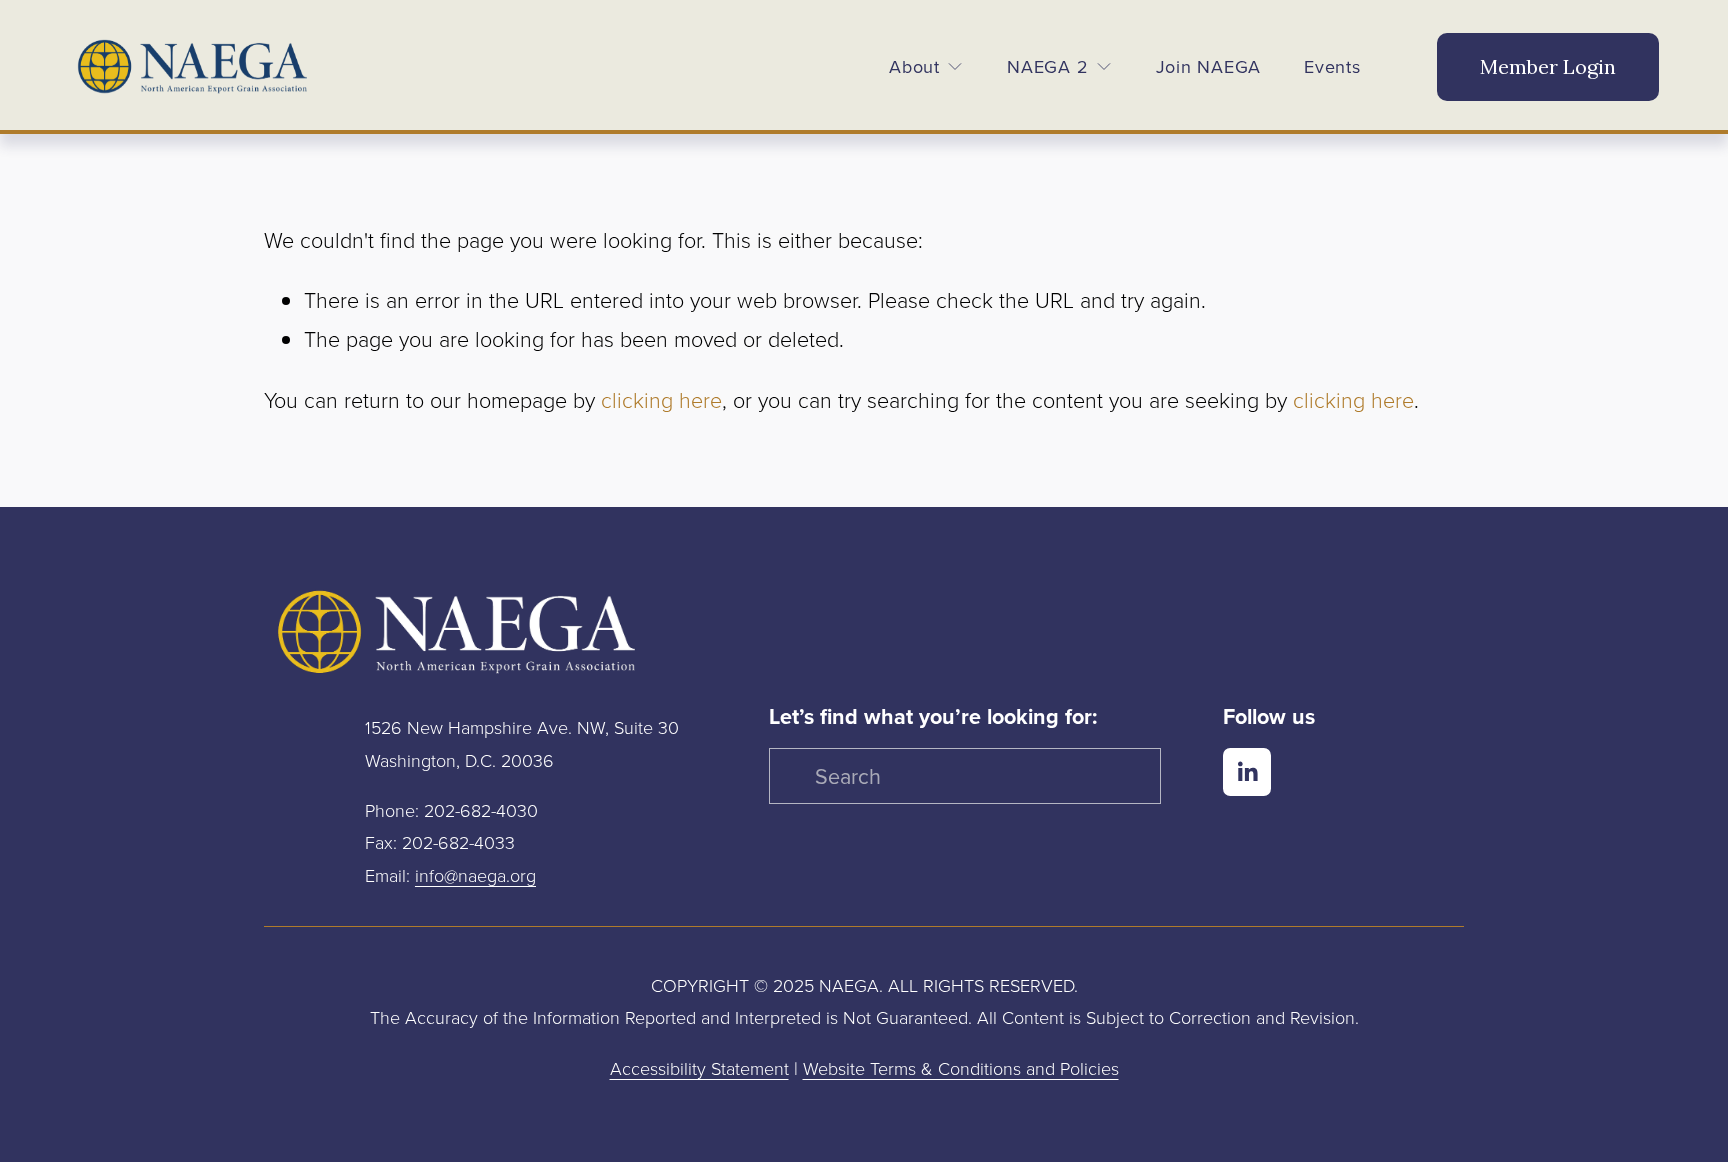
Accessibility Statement (699, 1068)
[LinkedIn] (1247, 772)
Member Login (1548, 66)
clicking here (661, 400)
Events (1332, 66)
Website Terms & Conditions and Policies (961, 1068)
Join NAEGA (1208, 66)
